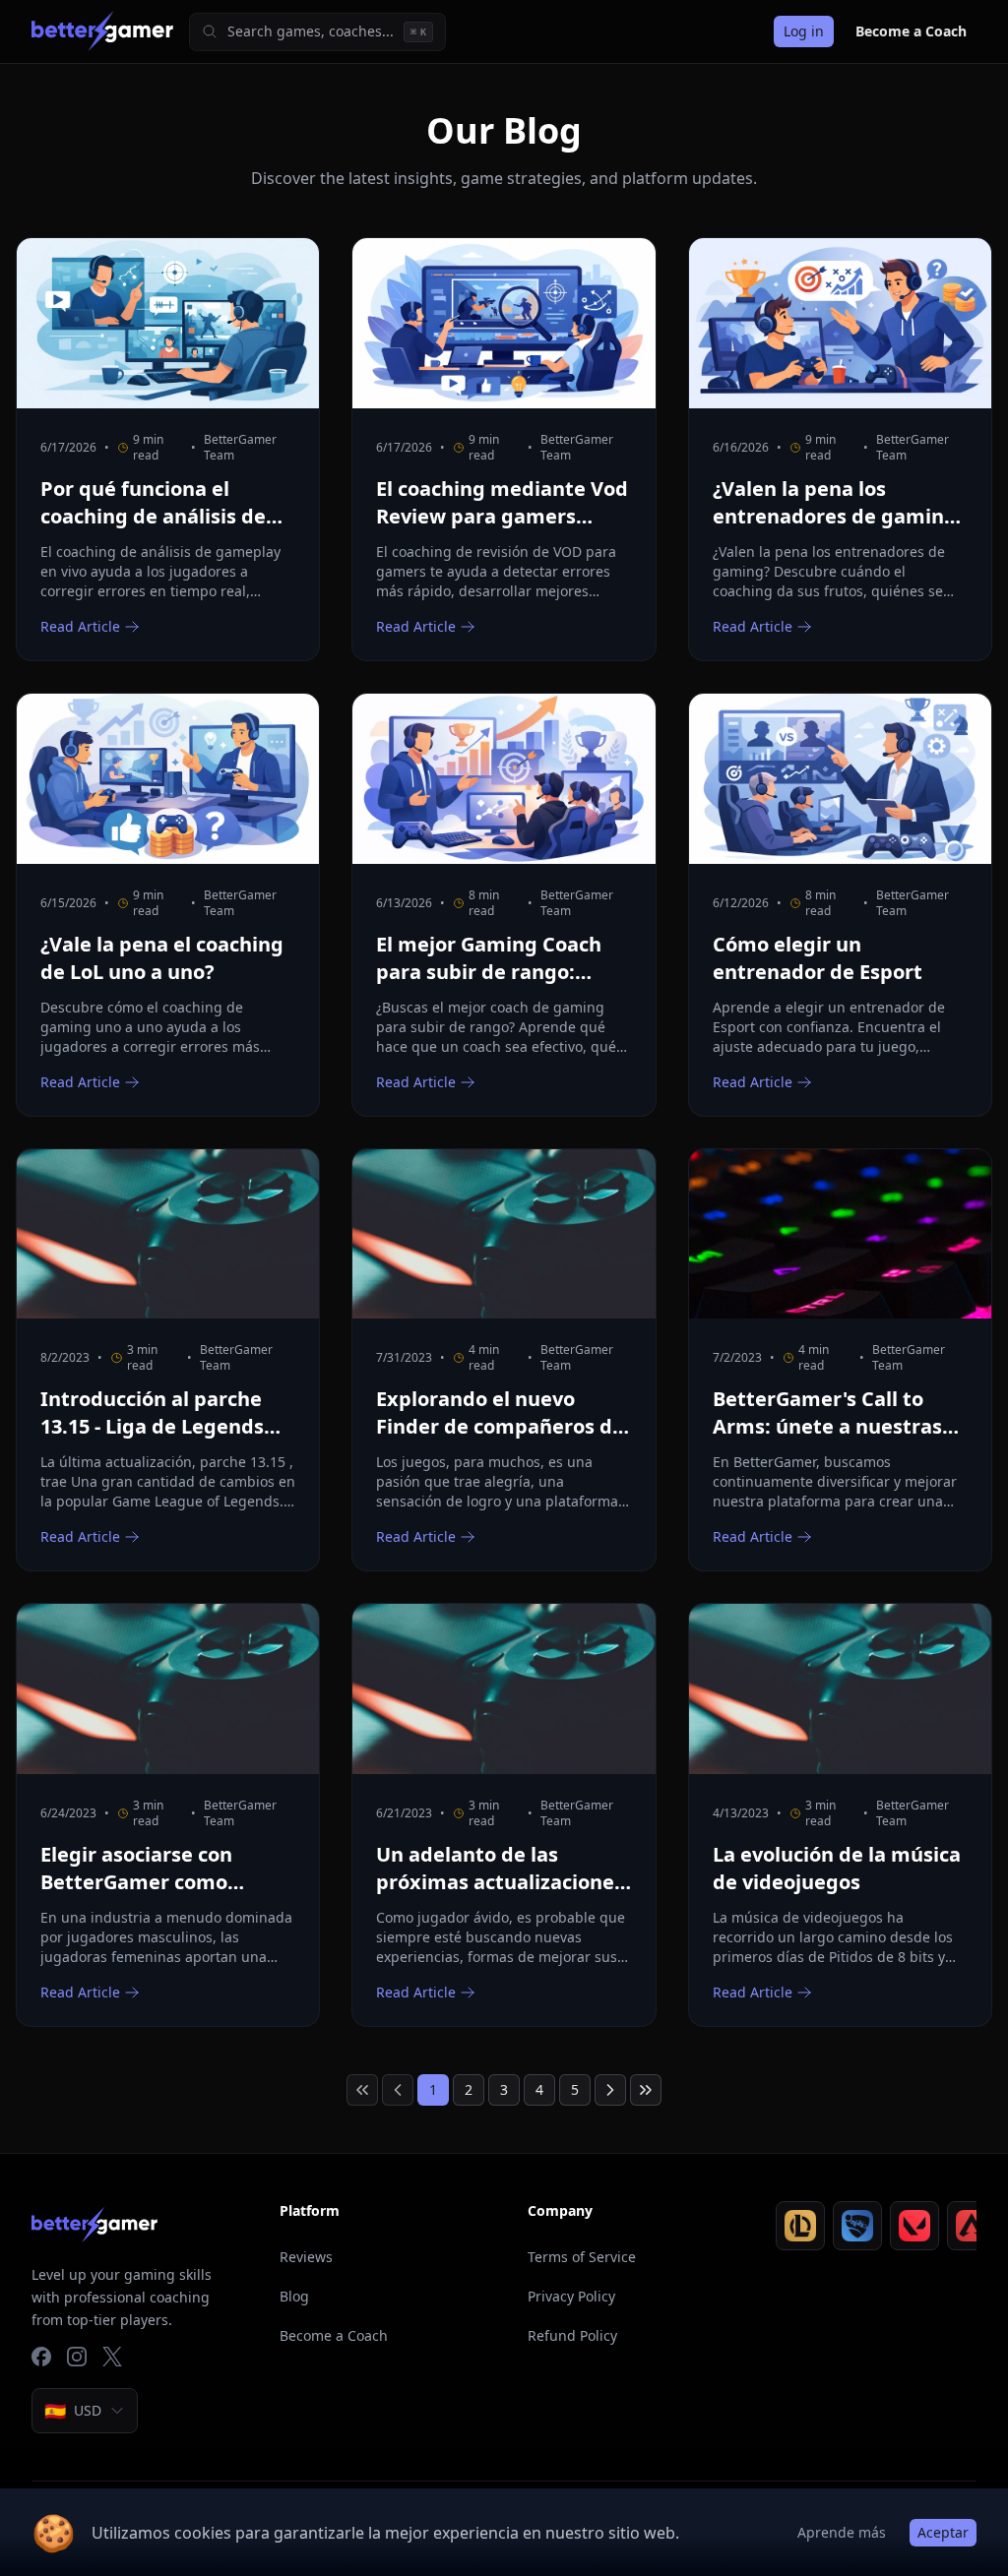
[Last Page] (646, 2090)
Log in (804, 31)
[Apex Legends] (972, 2226)
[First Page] (362, 2090)
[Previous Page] (398, 2090)
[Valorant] (914, 2226)
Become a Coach (911, 31)
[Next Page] (610, 2090)
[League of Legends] (800, 2226)
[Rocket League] (857, 2226)
